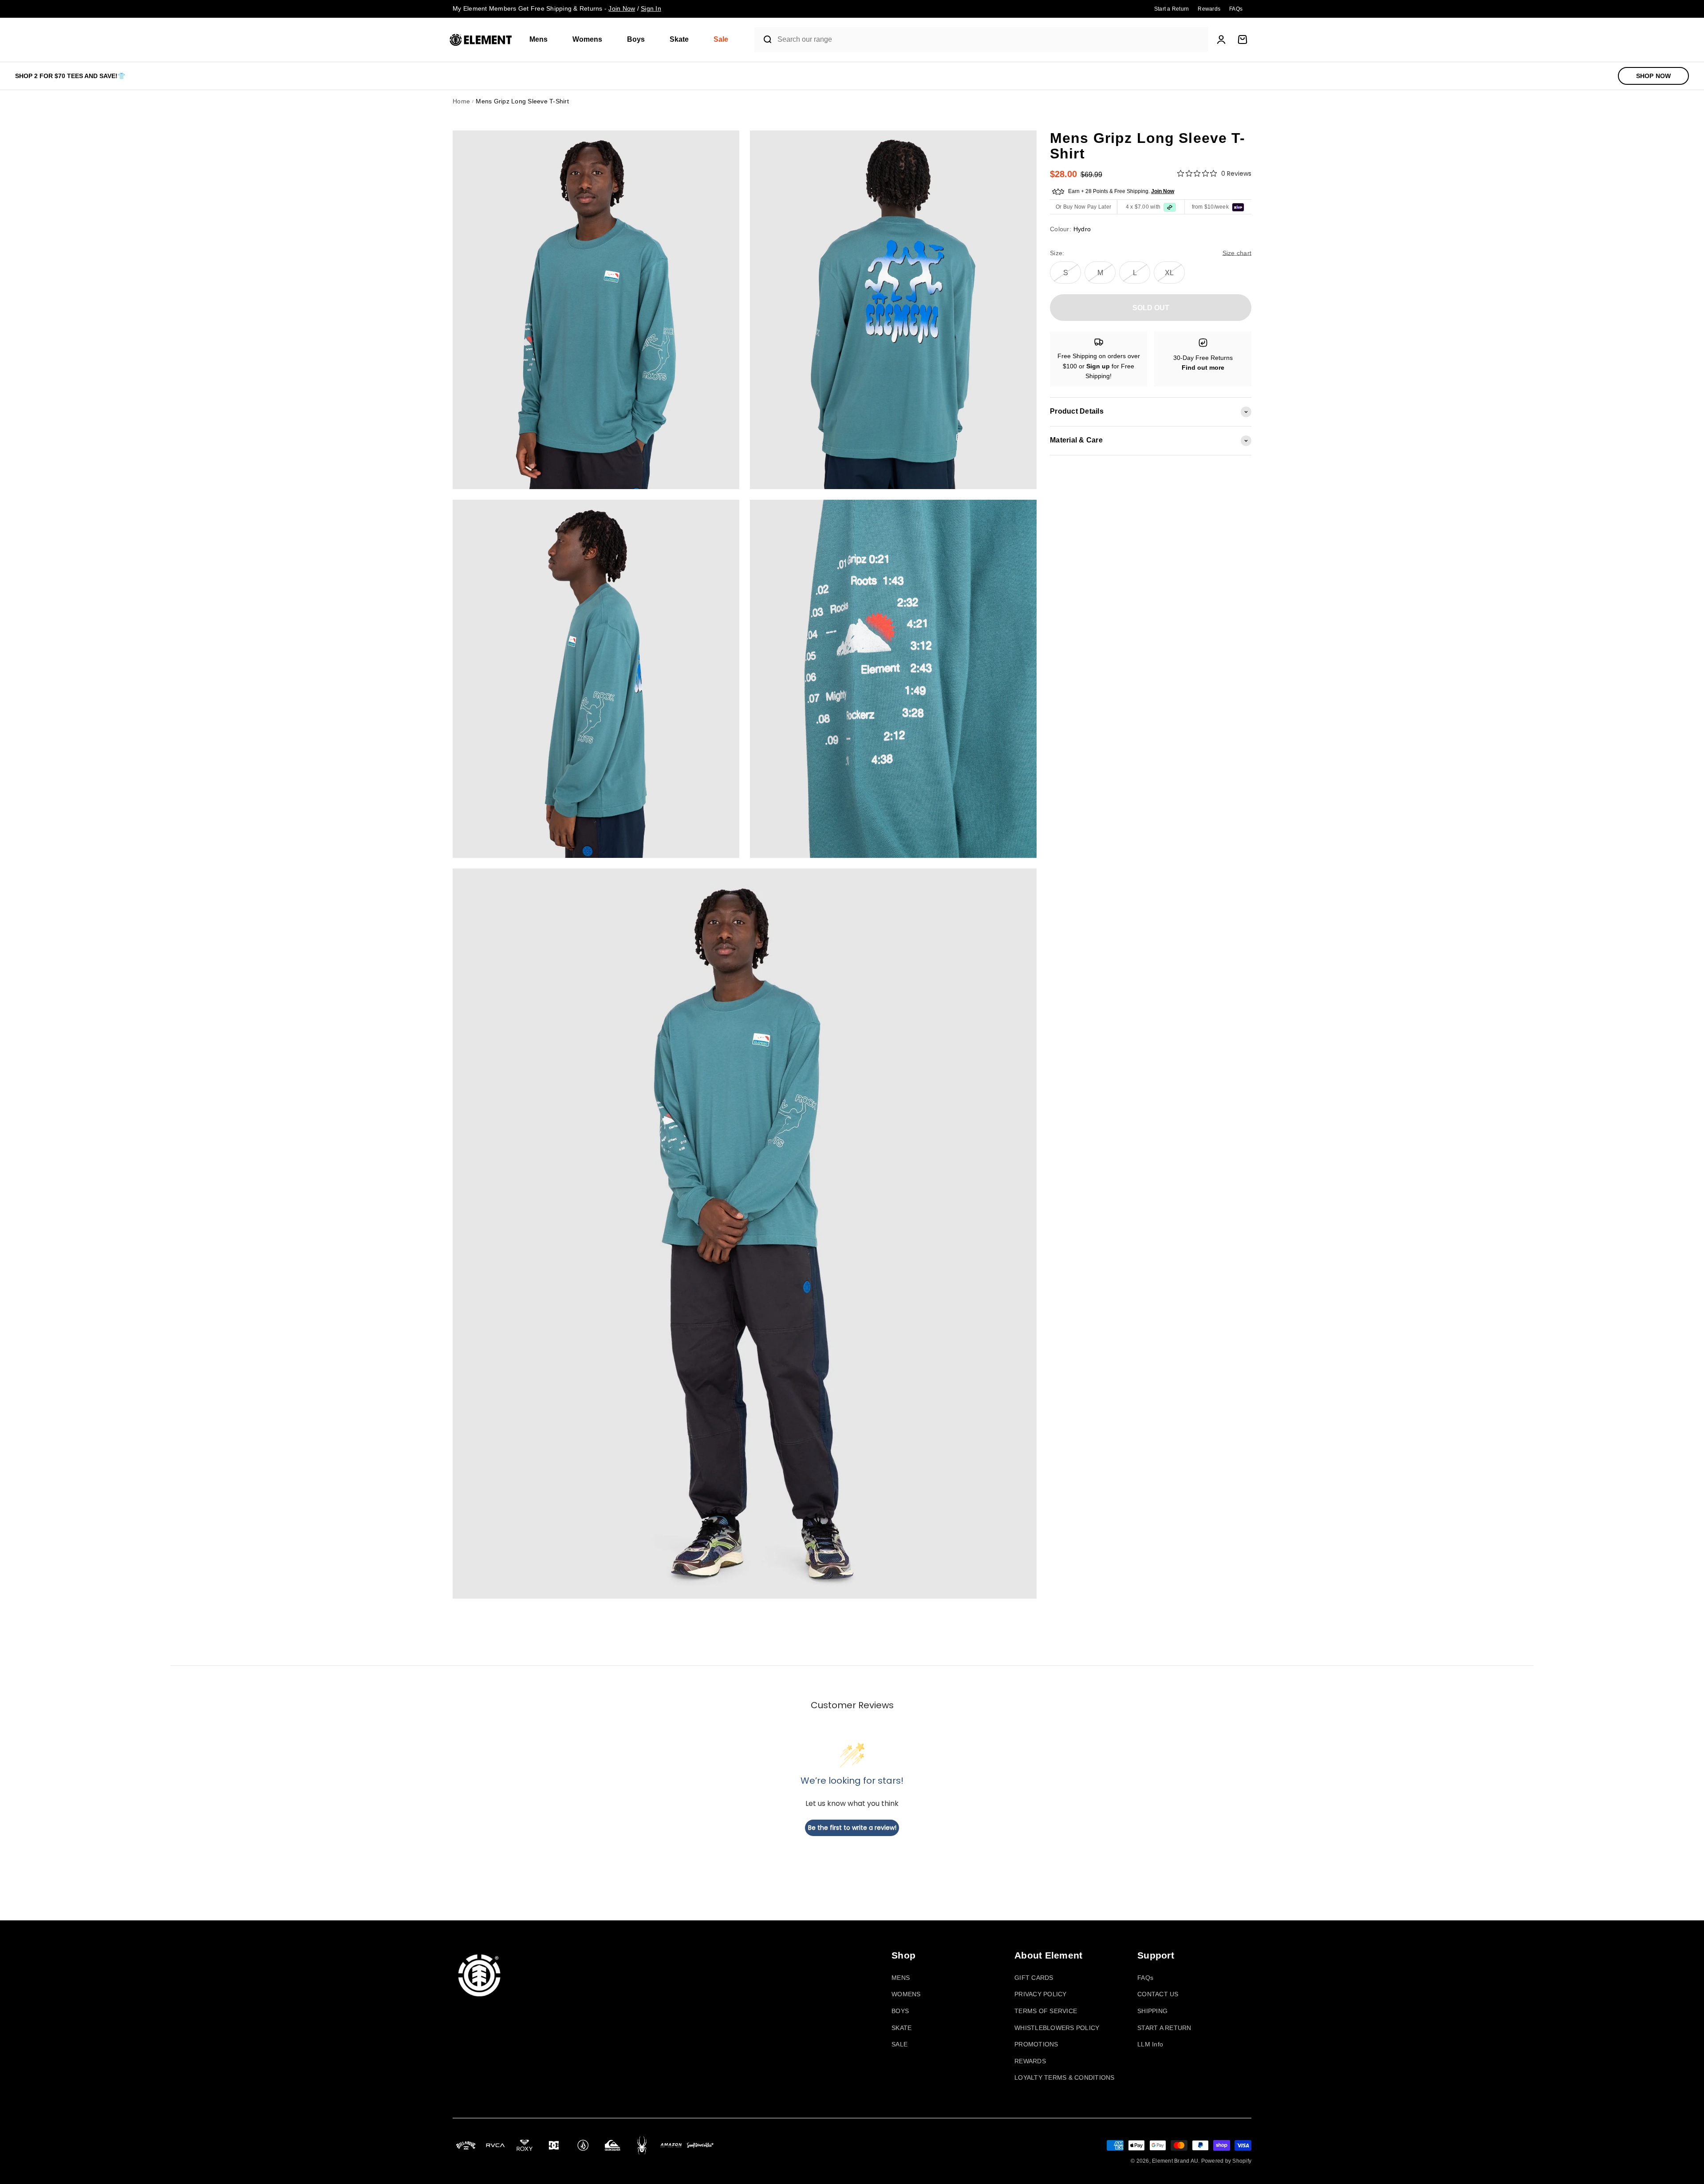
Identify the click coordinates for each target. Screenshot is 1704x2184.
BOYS (900, 2011)
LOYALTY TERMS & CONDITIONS (1065, 2077)
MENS (901, 1978)
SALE (899, 2044)
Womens (587, 39)
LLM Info (1150, 2044)
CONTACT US (1158, 1994)
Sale (721, 39)
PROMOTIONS (1036, 2044)
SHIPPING (1152, 2011)
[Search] (764, 39)
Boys (636, 39)
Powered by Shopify (1227, 2161)
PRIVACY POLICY (1041, 1994)
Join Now (1163, 191)
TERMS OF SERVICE (1046, 2011)
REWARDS (1030, 2061)
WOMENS (906, 1994)
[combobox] (991, 40)
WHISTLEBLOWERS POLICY (1057, 2028)
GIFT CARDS (1034, 1978)
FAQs (1145, 1978)
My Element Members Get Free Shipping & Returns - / (557, 8)
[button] (542, 40)
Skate (679, 39)
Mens (538, 39)
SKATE (901, 2028)
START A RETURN (1164, 2028)
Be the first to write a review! (852, 1828)
